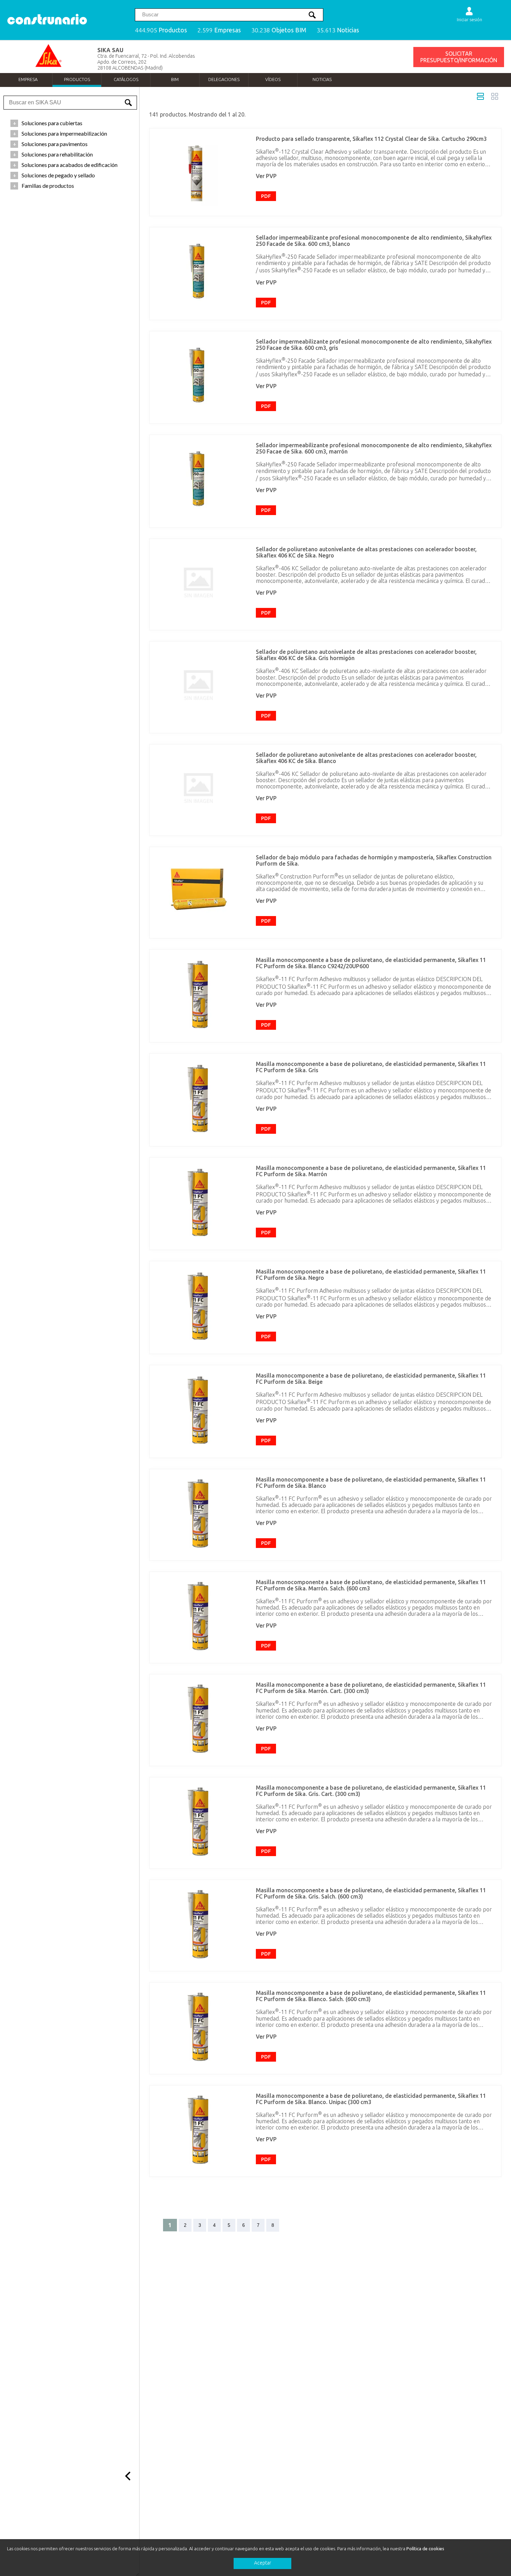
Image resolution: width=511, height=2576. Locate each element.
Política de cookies (425, 2549)
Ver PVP (266, 176)
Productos (77, 79)
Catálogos (126, 79)
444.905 (161, 30)
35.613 (338, 30)
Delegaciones (224, 79)
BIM (175, 79)
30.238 (279, 30)
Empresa (28, 79)
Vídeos (273, 79)
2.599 (219, 30)
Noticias (322, 79)
